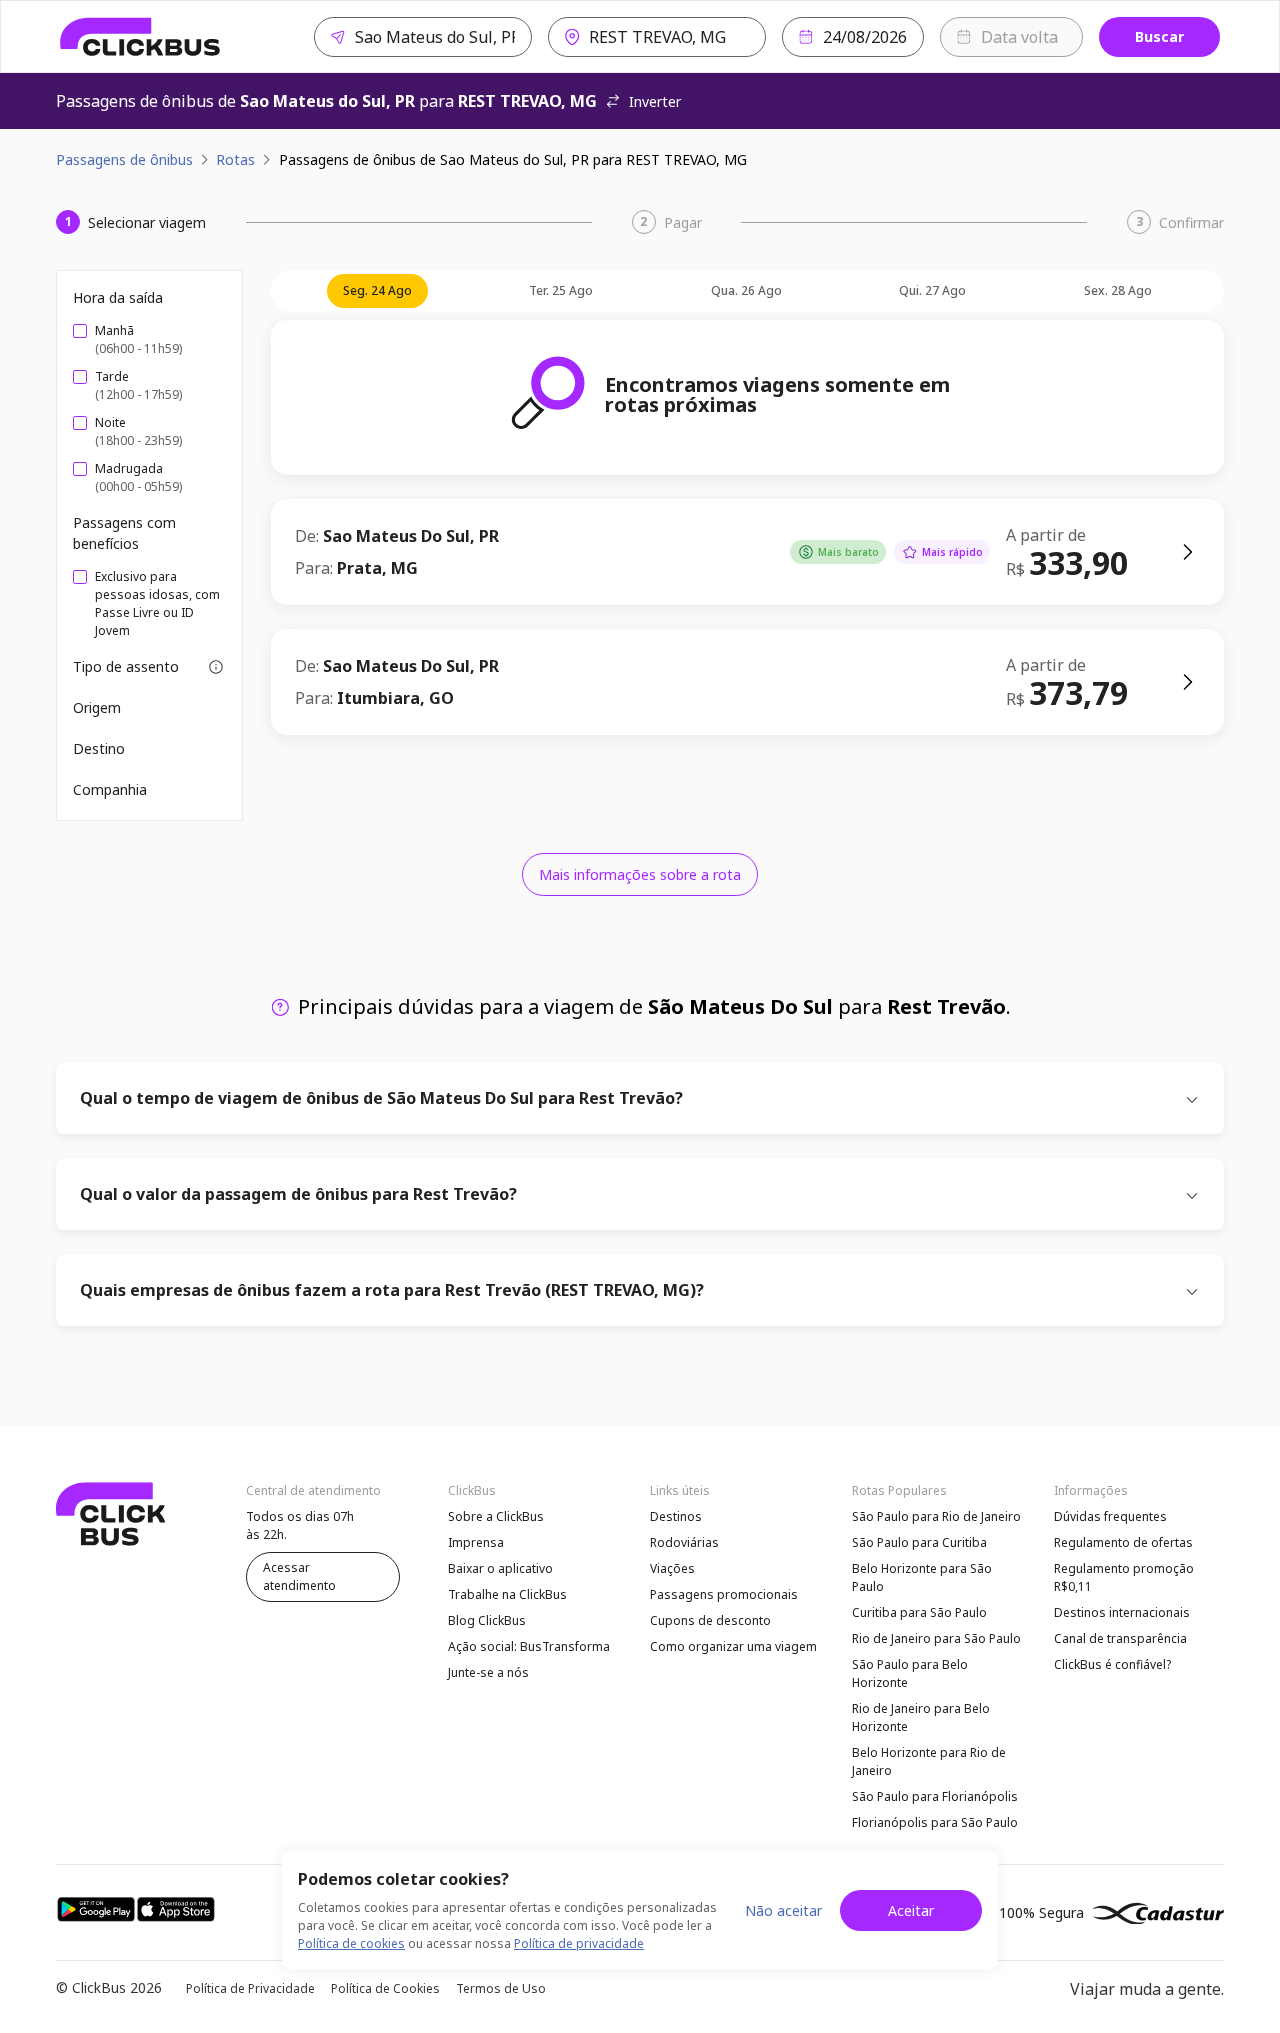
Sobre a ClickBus (496, 1516)
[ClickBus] (140, 37)
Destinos (676, 1516)
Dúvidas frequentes (1110, 1516)
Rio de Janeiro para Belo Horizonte (921, 1717)
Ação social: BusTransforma (529, 1646)
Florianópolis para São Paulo (935, 1822)
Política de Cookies (385, 1988)
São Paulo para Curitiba (919, 1542)
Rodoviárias (684, 1542)
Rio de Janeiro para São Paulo (936, 1638)
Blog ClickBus (487, 1620)
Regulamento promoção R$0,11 (1124, 1577)
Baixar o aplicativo (500, 1568)
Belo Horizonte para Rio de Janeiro (929, 1761)
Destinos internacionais (1122, 1612)
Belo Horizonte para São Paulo (922, 1577)
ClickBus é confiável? (1112, 1664)
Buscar (1159, 36)
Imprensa (476, 1542)
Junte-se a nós (488, 1672)
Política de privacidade (579, 1943)
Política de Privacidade (250, 1988)
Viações (672, 1568)
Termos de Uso (501, 1988)
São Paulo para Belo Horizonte (910, 1673)
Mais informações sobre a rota (640, 874)
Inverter (655, 101)
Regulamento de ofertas (1123, 1542)
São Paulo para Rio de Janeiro (936, 1516)
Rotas (235, 159)
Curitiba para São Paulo (919, 1612)
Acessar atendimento (299, 1576)
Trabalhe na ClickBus (507, 1594)
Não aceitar (783, 1910)
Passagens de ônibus (124, 159)
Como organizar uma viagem (733, 1646)
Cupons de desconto (710, 1620)
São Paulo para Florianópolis (935, 1796)
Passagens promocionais (724, 1594)
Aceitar (911, 1910)
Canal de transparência (1120, 1638)
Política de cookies (351, 1943)
